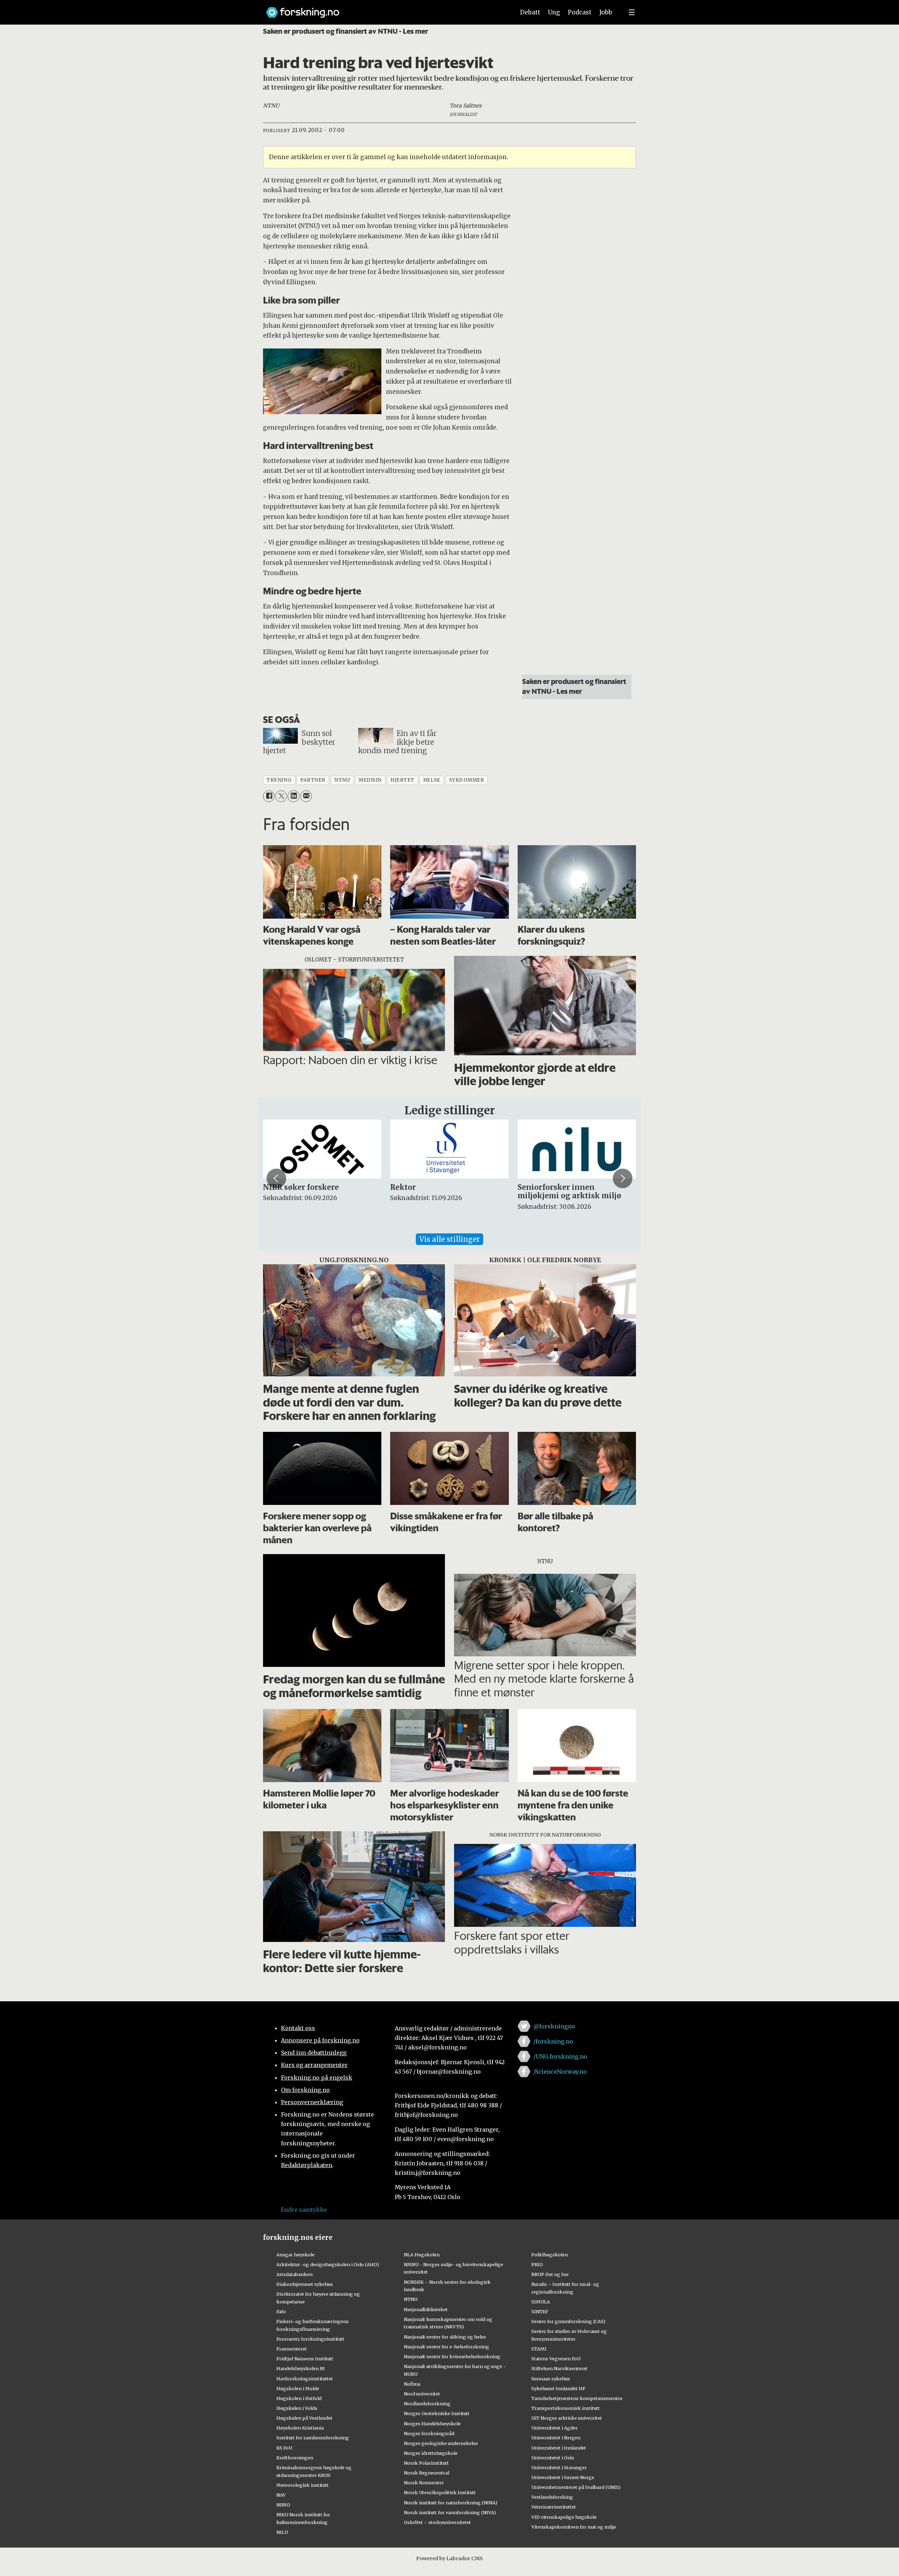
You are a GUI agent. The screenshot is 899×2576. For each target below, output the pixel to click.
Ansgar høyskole (296, 2255)
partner (313, 780)
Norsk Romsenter (424, 2483)
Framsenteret (292, 2349)
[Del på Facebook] (269, 796)
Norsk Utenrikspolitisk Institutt (440, 2492)
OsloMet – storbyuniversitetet (437, 2522)
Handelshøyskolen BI (301, 2368)
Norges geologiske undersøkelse (441, 2443)
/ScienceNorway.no (560, 2072)
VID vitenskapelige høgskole (564, 2517)
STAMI (539, 2349)
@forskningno (554, 2026)
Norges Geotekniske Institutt (437, 2413)
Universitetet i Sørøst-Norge (563, 2477)
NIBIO (283, 2505)
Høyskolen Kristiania (300, 2428)
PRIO (537, 2264)
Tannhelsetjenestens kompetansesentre (577, 2398)
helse (432, 780)
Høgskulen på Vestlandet (304, 2418)
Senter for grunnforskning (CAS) (568, 2321)
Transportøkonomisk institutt (566, 2408)
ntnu (342, 780)
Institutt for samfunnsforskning (313, 2438)
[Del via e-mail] (306, 796)
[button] (276, 1178)
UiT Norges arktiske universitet (567, 2418)
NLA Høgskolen (422, 2255)
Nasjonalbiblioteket (426, 2309)
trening (279, 780)
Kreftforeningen (295, 2458)
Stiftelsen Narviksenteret (559, 2368)
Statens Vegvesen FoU (556, 2359)
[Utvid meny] (632, 12)
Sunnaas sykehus (551, 2379)
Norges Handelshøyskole (432, 2424)
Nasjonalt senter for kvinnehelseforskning (452, 2356)
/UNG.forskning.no (560, 2056)
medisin (370, 780)
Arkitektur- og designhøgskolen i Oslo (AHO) (328, 2264)
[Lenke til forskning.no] (384, 9)
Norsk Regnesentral (426, 2473)
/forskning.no (553, 2041)
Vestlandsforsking (552, 2497)
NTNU (411, 2299)
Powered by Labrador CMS (449, 2558)
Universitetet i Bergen (556, 2438)
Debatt (530, 12)
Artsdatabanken (294, 2274)
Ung (554, 12)
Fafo (281, 2311)
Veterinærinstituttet (554, 2507)
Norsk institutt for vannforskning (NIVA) (450, 2512)
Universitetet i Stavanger (559, 2467)
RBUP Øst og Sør (550, 2274)
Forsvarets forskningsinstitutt (310, 2339)
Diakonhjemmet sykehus (305, 2284)
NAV (281, 2495)
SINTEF (540, 2311)
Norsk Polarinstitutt (426, 2463)
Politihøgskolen (550, 2255)
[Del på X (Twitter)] (281, 796)
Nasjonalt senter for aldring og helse (445, 2337)
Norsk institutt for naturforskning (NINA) (451, 2503)
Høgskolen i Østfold (299, 2398)
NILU (282, 2532)
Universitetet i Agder (555, 2428)
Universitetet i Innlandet (559, 2448)
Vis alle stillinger (449, 1239)
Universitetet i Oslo (553, 2458)
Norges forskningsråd (429, 2433)
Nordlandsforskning (427, 2404)
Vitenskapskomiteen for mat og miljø (574, 2527)
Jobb (606, 12)
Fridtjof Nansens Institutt (305, 2359)
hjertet (402, 780)
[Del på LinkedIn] (293, 796)
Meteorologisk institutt (303, 2485)
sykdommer (467, 780)
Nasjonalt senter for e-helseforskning (447, 2347)
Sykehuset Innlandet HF (558, 2388)
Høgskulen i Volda (297, 2408)
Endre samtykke (304, 2210)
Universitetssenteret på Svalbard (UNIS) (576, 2487)
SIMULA (541, 2302)
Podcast (580, 12)
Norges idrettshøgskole (431, 2453)
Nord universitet (422, 2394)
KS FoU (284, 2448)
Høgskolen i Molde (298, 2388)
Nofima (412, 2384)
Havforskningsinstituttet (305, 2379)
